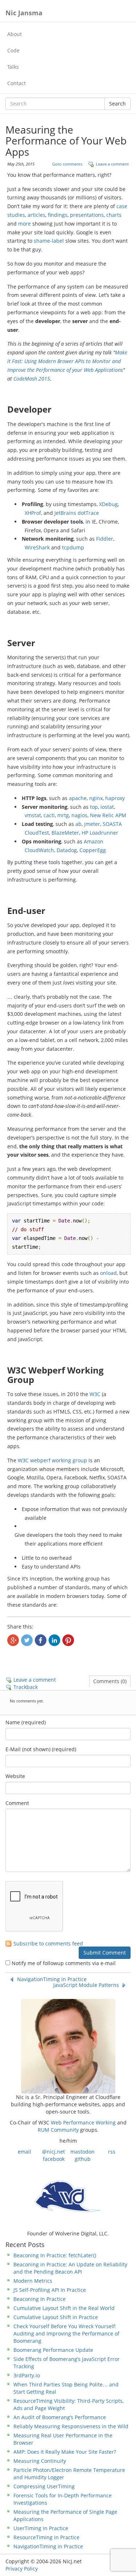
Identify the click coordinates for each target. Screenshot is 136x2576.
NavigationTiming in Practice (52, 1979)
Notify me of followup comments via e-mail (64, 1963)
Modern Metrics (33, 2281)
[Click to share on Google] (13, 1640)
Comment (17, 1803)
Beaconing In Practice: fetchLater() (55, 2255)
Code (13, 50)
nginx (96, 798)
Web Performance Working (83, 2122)
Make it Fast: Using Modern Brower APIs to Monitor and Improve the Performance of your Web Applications (67, 361)
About (15, 34)
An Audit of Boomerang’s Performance (60, 2417)
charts (114, 215)
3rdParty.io (27, 2375)
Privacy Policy (22, 2569)
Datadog (67, 850)
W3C (95, 1394)
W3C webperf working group (52, 1460)
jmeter (92, 824)
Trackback (26, 1687)
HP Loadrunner (100, 833)
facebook (54, 2159)
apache (78, 798)
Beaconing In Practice (40, 2299)
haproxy (115, 798)
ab (79, 824)
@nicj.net (53, 2152)
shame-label (49, 241)
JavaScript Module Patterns (86, 1985)
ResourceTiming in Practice (46, 2537)
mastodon (83, 2152)
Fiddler (105, 539)
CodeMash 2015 (32, 379)
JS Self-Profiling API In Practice (50, 2290)
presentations (87, 215)
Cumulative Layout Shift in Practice (56, 2317)
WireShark (37, 547)
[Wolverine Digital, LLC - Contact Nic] (68, 2196)
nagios (79, 815)
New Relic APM (108, 815)
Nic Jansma (24, 13)
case (122, 206)
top (94, 807)
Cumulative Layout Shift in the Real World (64, 2308)
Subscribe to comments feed (48, 1944)
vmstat (33, 815)
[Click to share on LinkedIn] (54, 1640)
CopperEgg (93, 850)
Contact (17, 83)
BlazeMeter (65, 833)
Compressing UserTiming (44, 2486)
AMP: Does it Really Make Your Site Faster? (65, 2452)
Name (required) (26, 1722)
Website (15, 1776)
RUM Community (58, 2130)
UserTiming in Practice (41, 2528)
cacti (49, 815)
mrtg (63, 815)
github (83, 2159)
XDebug (108, 504)
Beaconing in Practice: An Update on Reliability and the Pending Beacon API (70, 2268)
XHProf (33, 513)
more (24, 224)
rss (112, 2152)
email (24, 2152)
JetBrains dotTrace (77, 513)
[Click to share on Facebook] (41, 1640)
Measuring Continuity (40, 2461)
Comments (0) (110, 1681)
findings (58, 215)
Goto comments (67, 164)
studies (16, 215)
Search (118, 104)
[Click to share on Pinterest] (68, 1640)
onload (108, 1273)
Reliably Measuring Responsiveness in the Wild (71, 2426)
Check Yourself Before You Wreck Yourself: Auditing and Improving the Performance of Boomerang (66, 2333)
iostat (107, 807)
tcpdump (73, 547)
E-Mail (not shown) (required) (41, 1749)
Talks (13, 67)
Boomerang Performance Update (53, 2350)
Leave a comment (112, 164)
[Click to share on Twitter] (27, 1640)
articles (36, 215)
